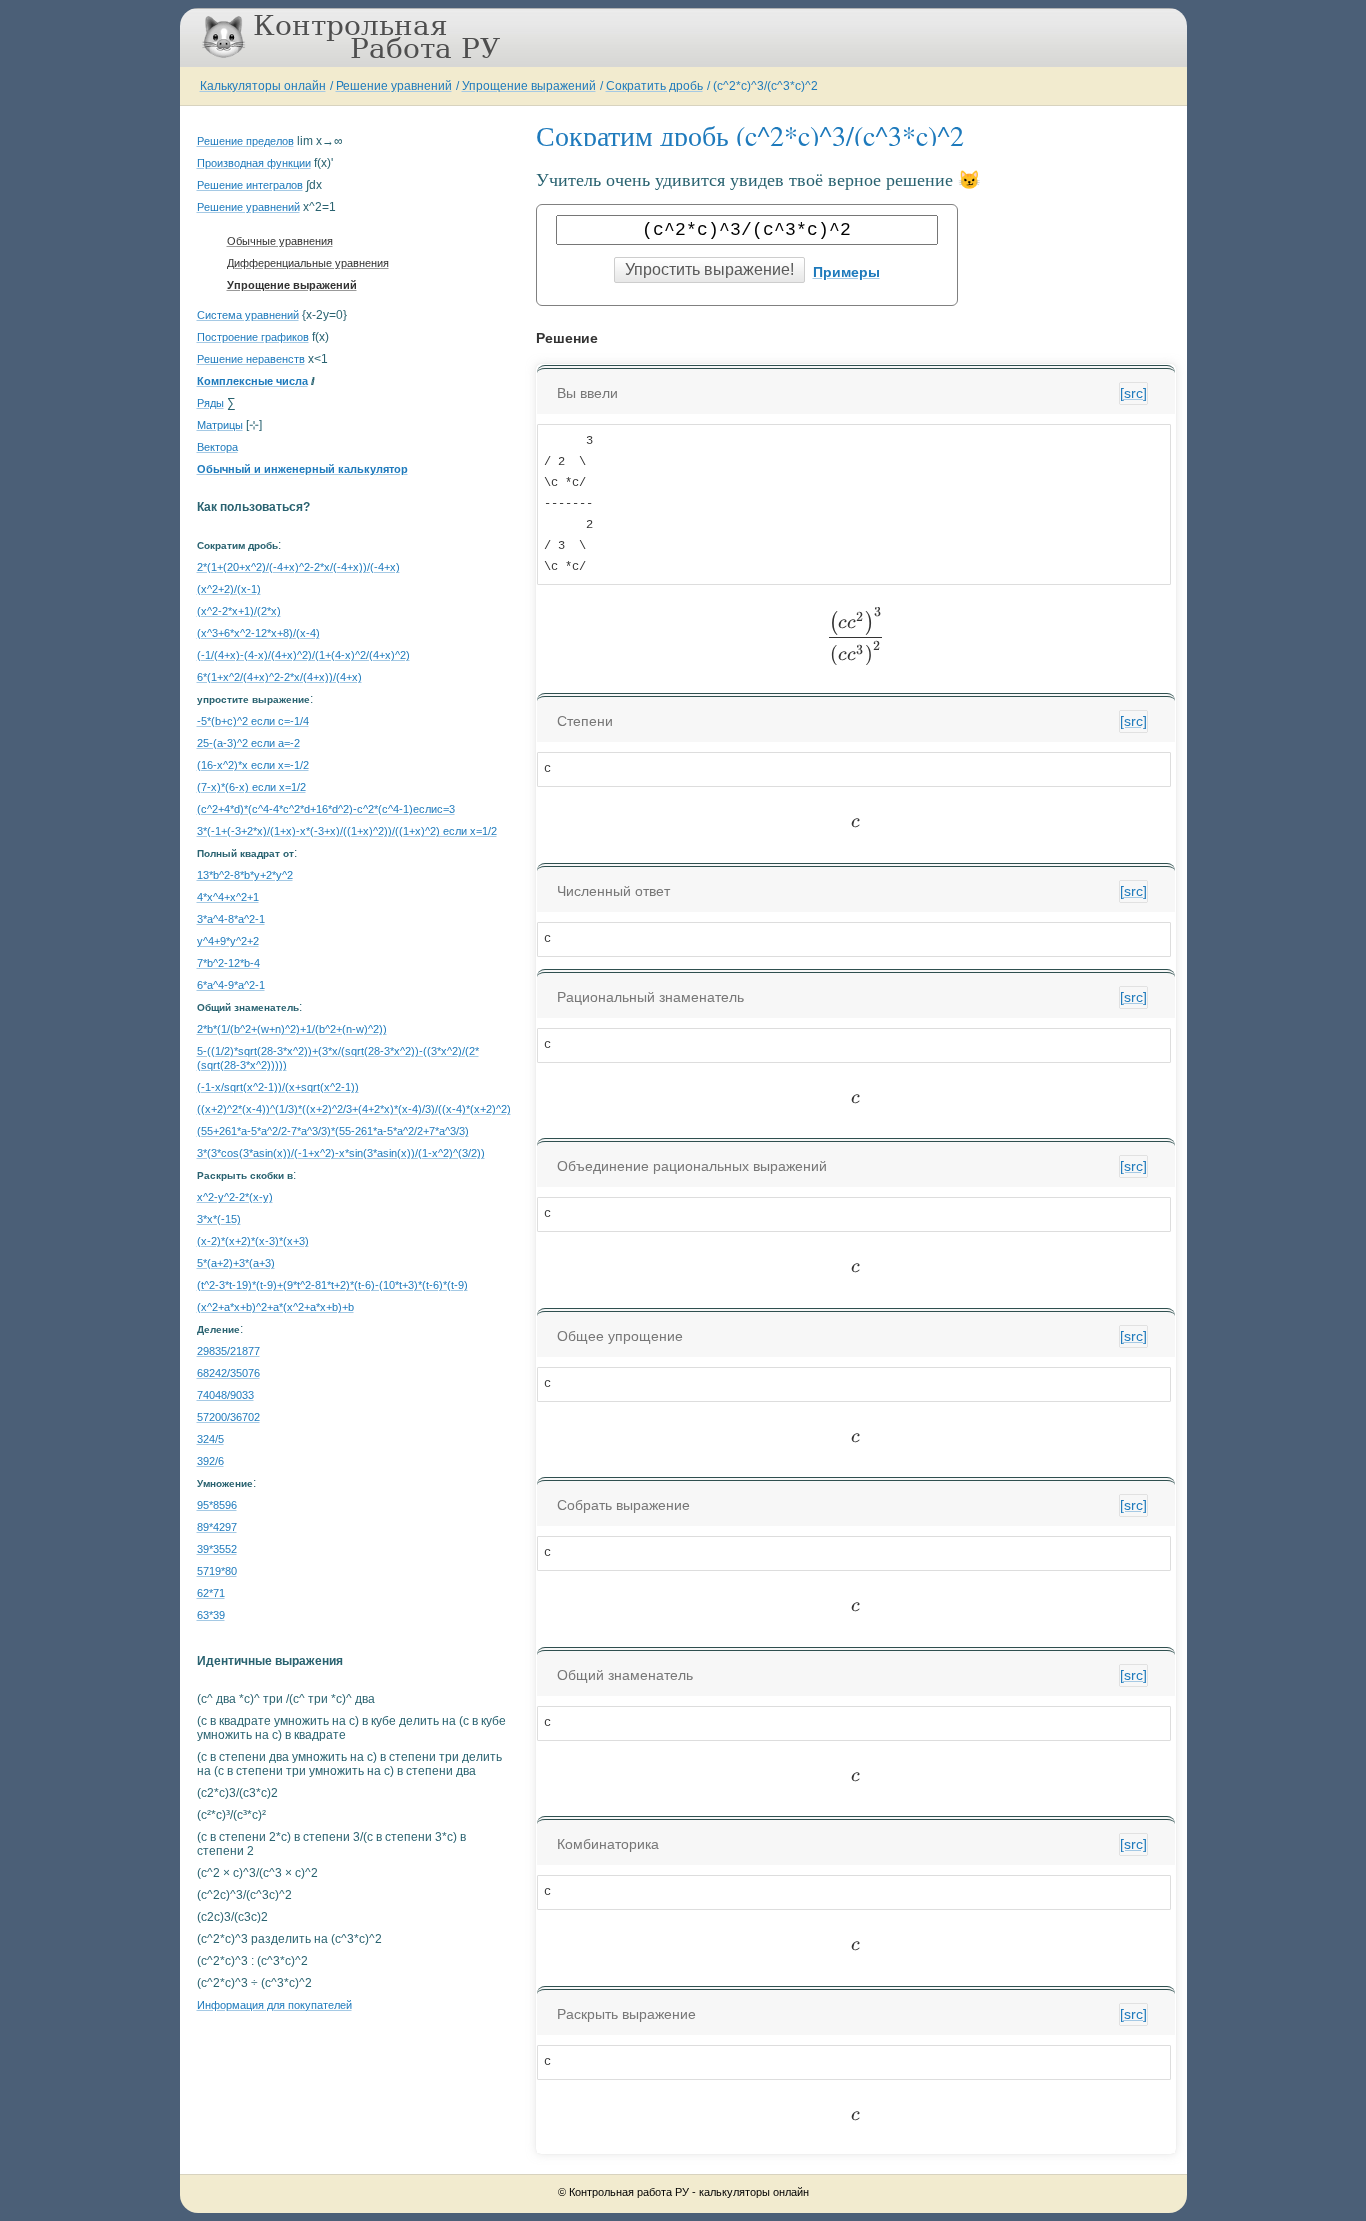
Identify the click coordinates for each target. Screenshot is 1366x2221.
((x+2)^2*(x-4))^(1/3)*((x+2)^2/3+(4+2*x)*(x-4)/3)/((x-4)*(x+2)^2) (354, 1109)
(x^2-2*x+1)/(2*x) (239, 611)
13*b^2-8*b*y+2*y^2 (245, 875)
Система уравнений (248, 315)
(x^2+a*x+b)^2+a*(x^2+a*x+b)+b (275, 1307)
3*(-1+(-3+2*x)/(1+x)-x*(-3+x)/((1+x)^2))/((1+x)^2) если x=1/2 (347, 831)
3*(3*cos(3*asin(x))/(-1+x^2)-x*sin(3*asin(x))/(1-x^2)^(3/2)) (341, 1153)
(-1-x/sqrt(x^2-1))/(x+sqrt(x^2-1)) (278, 1087)
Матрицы (220, 425)
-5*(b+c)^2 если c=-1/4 (253, 721)
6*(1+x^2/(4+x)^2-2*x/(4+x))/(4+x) (279, 677)
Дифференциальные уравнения (308, 263)
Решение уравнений (394, 86)
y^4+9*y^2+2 (228, 941)
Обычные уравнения (280, 241)
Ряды (210, 403)
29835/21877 (228, 1351)
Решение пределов (245, 141)
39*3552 (217, 1549)
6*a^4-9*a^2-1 (231, 985)
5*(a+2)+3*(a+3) (236, 1263)
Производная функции (254, 163)
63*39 (211, 1615)
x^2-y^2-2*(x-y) (235, 1197)
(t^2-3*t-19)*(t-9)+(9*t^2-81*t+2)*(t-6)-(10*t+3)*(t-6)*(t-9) (332, 1285)
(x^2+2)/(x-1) (229, 589)
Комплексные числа (252, 381)
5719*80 (217, 1571)
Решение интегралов (250, 185)
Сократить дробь (654, 86)
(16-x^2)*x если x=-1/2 (253, 765)
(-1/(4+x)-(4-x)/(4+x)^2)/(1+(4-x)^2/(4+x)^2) (303, 655)
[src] (1133, 393)
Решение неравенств (251, 359)
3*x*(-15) (219, 1219)
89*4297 (217, 1527)
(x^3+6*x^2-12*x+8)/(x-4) (258, 633)
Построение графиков (253, 337)
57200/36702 (228, 1417)
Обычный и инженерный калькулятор (302, 469)
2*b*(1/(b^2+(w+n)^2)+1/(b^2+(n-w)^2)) (292, 1029)
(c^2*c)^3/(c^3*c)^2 (765, 86)
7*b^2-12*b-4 (228, 963)
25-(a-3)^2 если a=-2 (248, 743)
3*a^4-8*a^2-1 (231, 919)
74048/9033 (225, 1395)
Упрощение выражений (529, 86)
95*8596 (217, 1505)
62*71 (211, 1593)
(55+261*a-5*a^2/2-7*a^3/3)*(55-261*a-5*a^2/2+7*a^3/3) (333, 1131)
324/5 (210, 1439)
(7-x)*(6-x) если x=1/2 (251, 787)
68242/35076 (228, 1373)
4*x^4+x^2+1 (228, 897)
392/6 (210, 1461)
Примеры (846, 272)
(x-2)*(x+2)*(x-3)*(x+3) (253, 1241)
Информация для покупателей (274, 2005)
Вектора (217, 447)
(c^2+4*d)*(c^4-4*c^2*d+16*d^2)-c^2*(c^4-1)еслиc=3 (326, 809)
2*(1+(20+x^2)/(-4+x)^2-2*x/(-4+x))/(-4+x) (298, 567)
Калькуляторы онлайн (263, 86)
